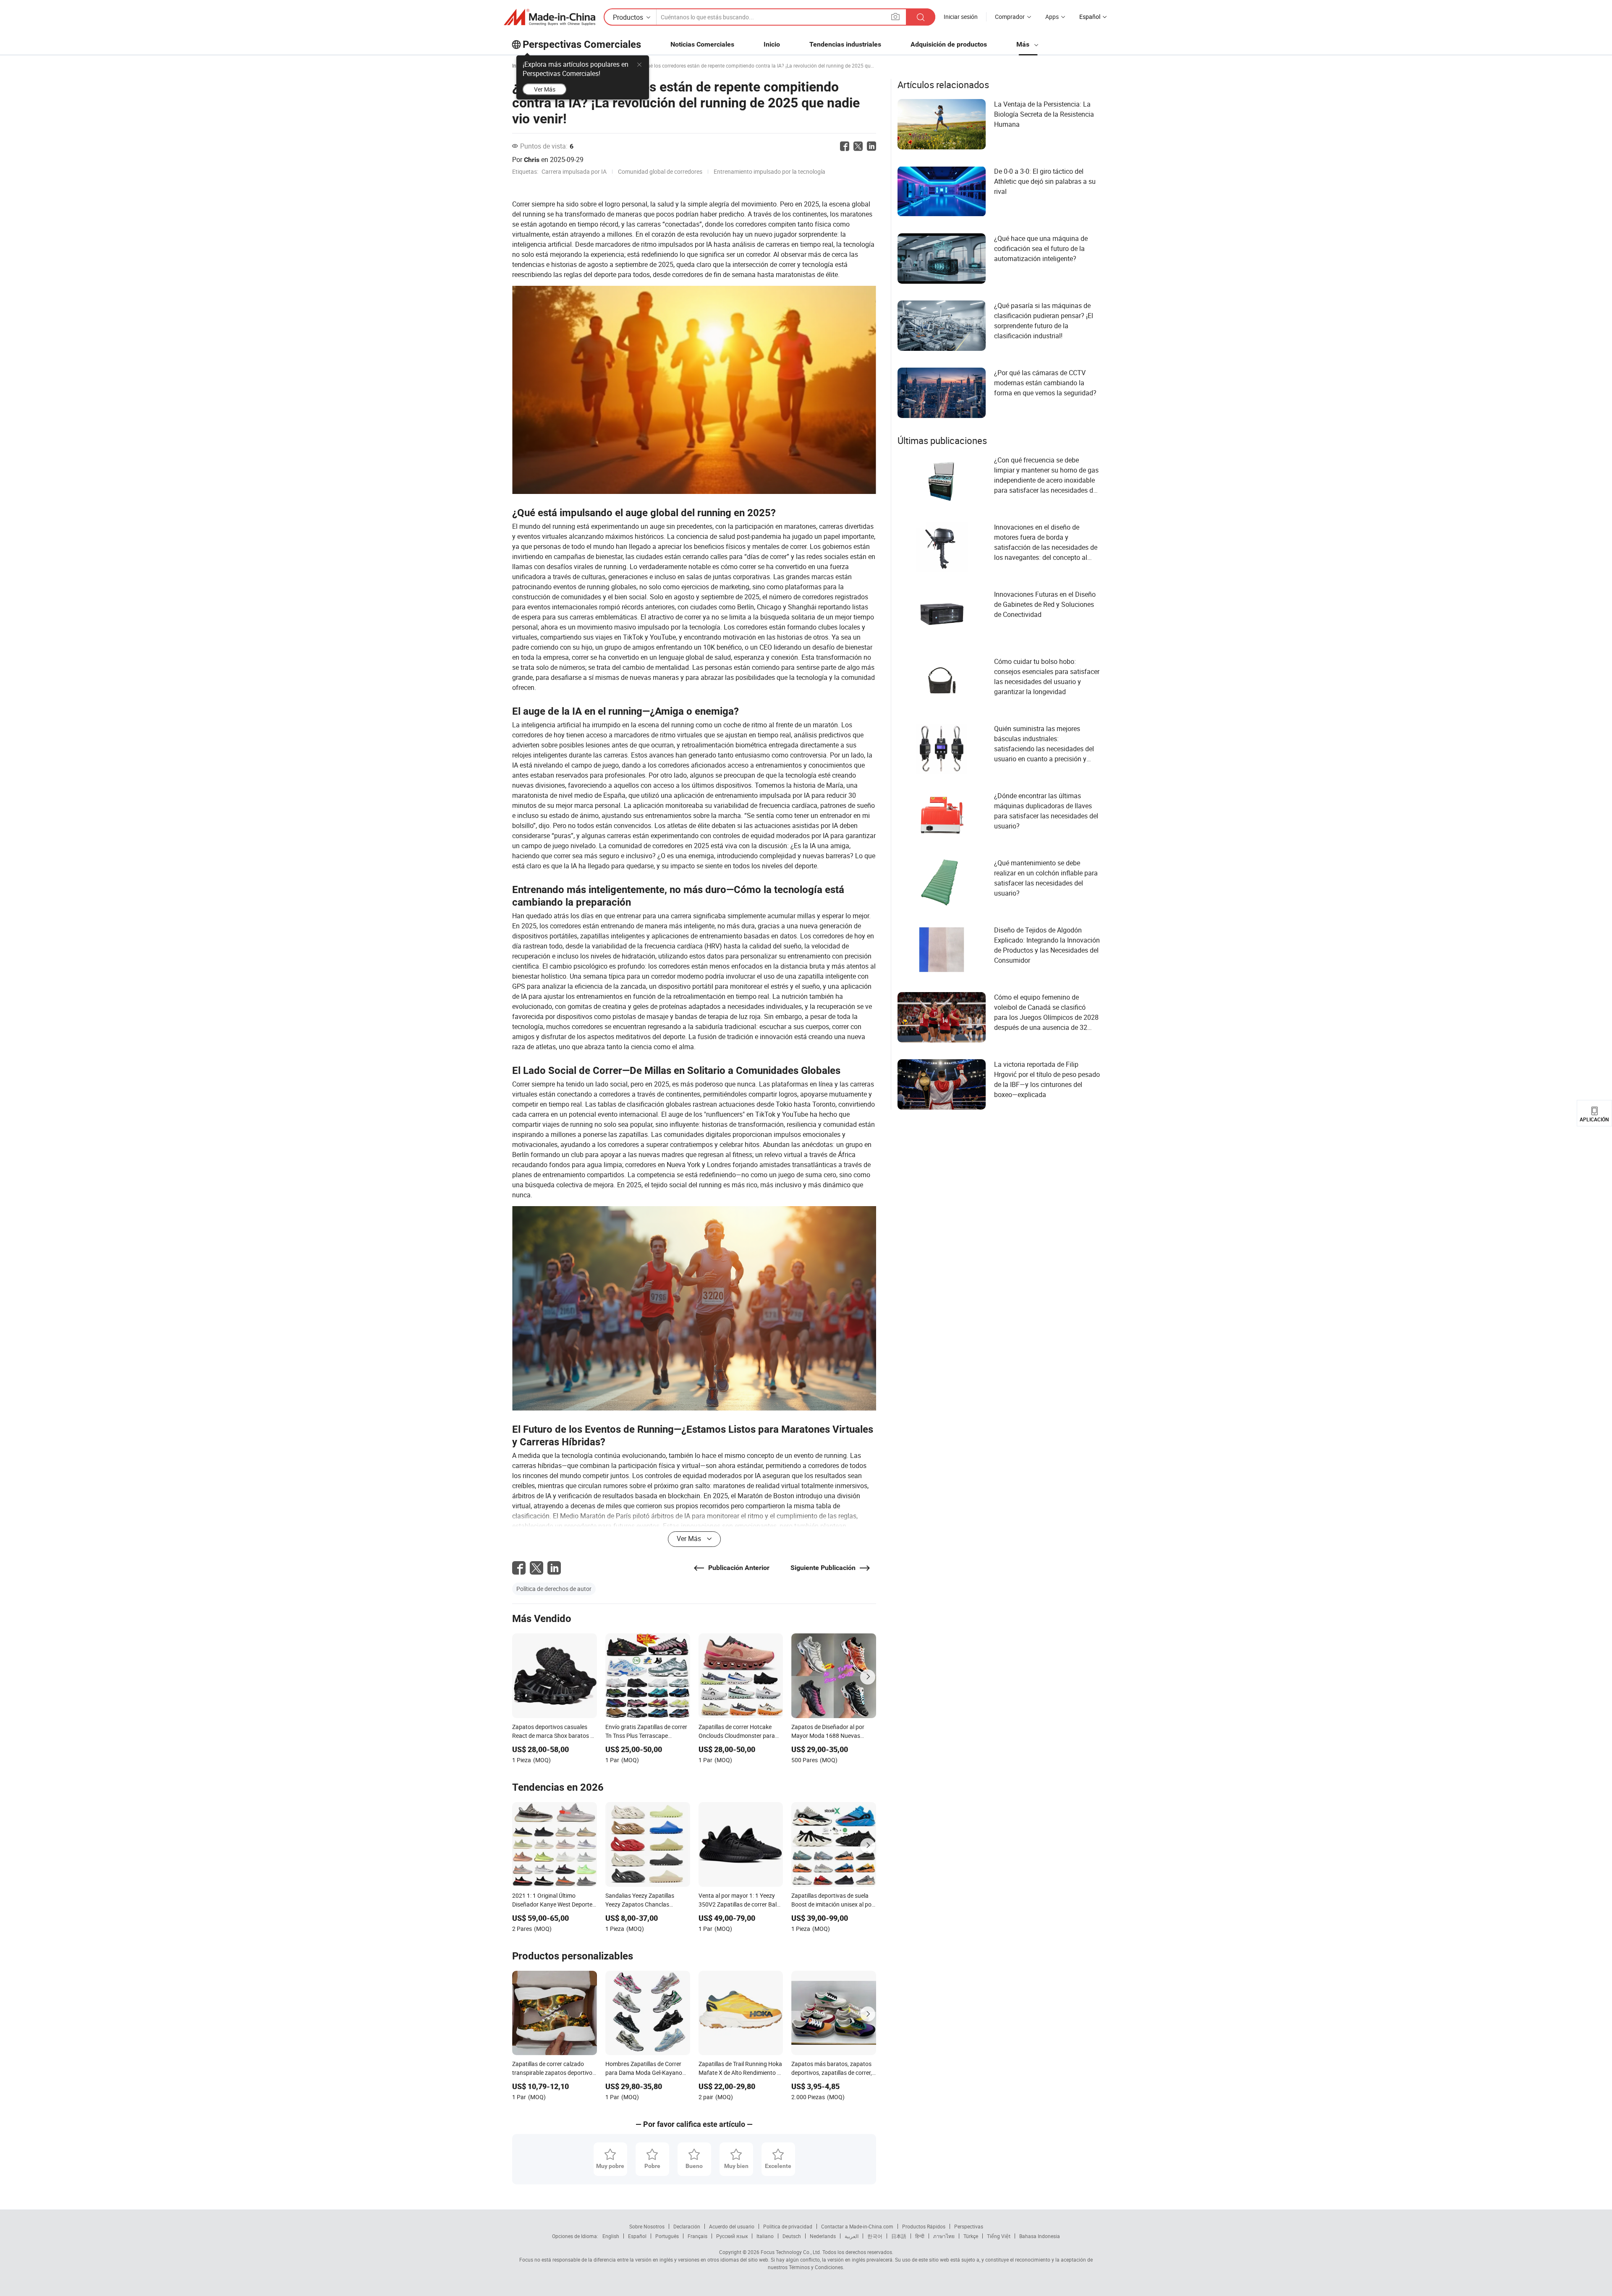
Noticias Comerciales (702, 44)
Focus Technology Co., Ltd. (790, 2252)
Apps (1052, 17)
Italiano (765, 2236)
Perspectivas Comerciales (582, 44)
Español (637, 2236)
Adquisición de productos (949, 44)
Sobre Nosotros (647, 2226)
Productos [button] (628, 17)
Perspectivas (969, 2226)
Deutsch (792, 2236)
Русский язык (732, 2236)
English (611, 2236)
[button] (895, 17)
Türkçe (971, 2236)
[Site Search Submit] (921, 17)
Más (1024, 44)
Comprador (1010, 17)
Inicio (772, 44)
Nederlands (823, 2236)
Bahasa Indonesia (1040, 2236)
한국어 (875, 2236)
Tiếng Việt (999, 2236)
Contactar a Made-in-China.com (857, 2226)
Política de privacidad (788, 2226)
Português (667, 2236)
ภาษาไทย (944, 2236)
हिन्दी (920, 2236)
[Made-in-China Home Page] (550, 17)
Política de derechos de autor (554, 1589)
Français (697, 2236)
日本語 (899, 2236)
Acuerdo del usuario (732, 2226)
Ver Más (545, 89)
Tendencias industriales (845, 44)
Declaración (687, 2226)
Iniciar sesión (961, 17)
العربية (852, 2236)
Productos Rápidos (924, 2226)
